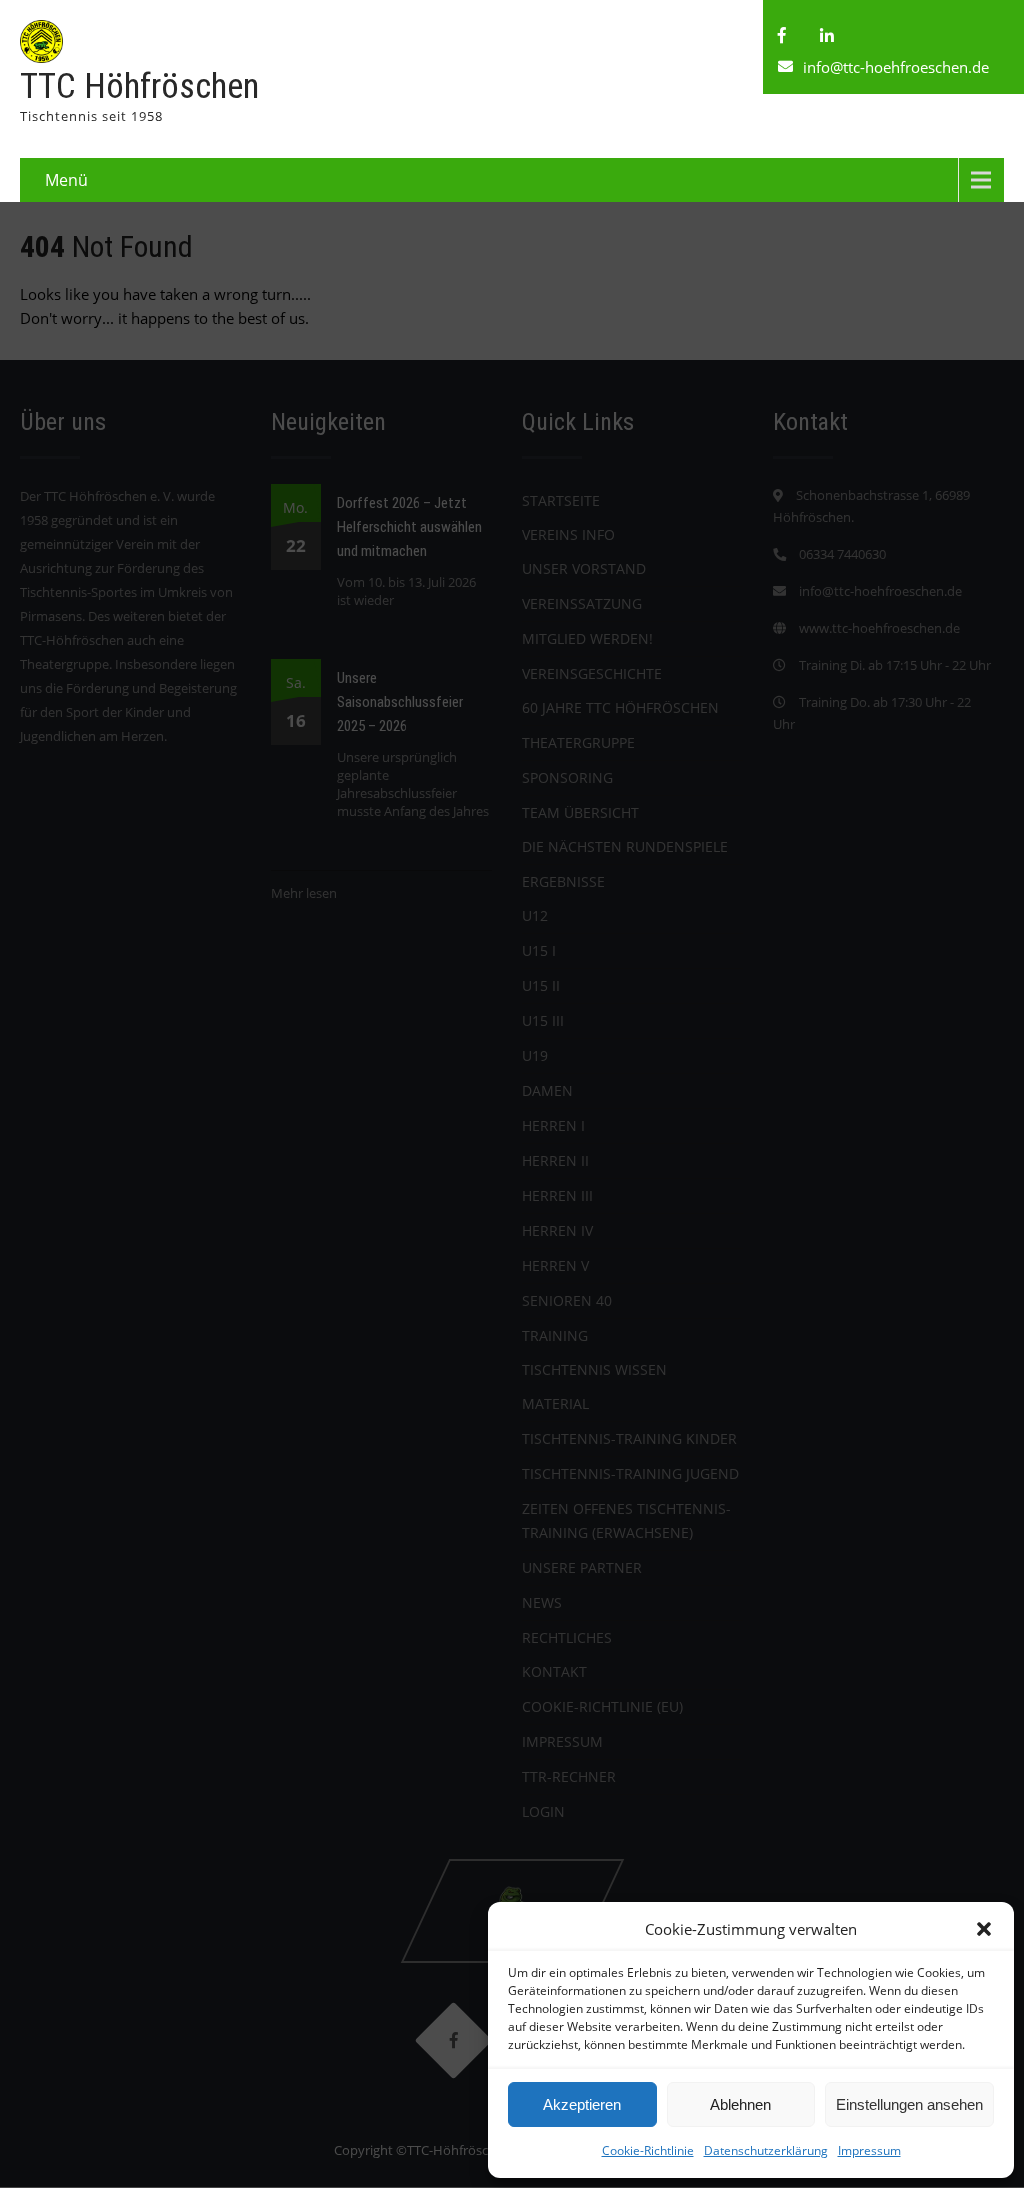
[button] (984, 1929)
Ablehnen (740, 2104)
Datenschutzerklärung (766, 2150)
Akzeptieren (582, 2104)
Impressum (869, 2150)
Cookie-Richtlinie (648, 2150)
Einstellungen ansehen (909, 2104)
